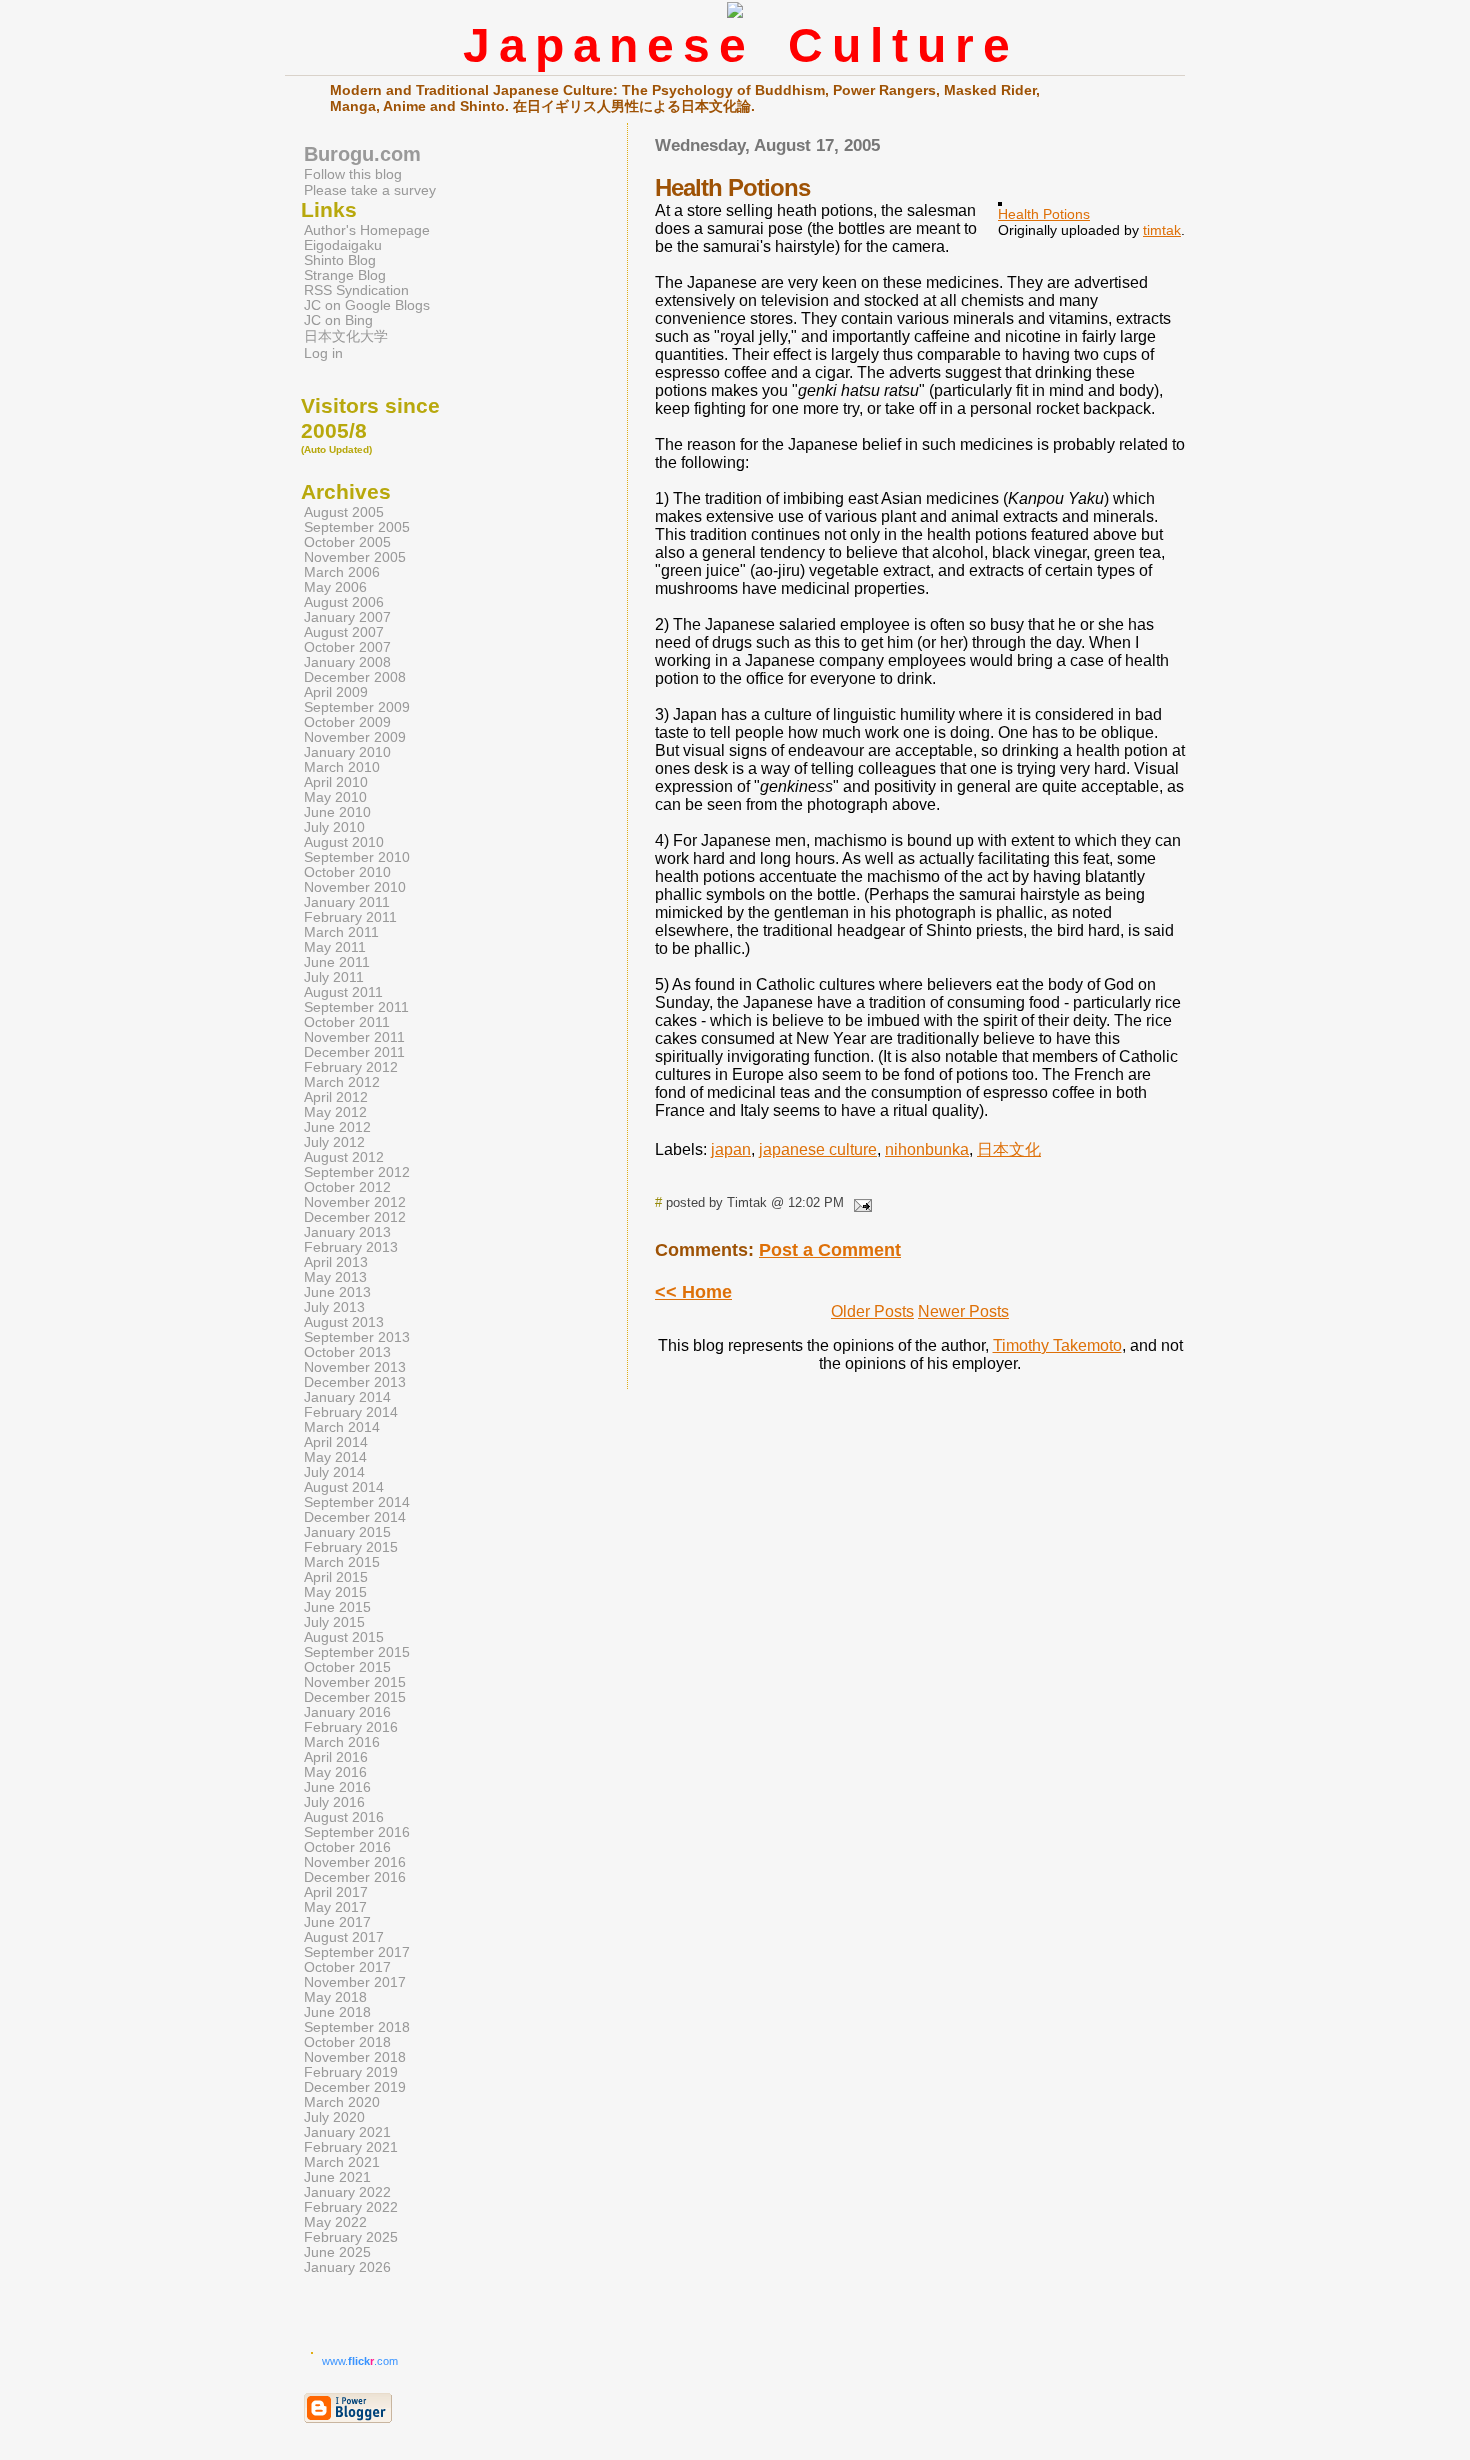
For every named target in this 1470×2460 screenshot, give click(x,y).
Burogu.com (362, 154)
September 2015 (357, 1652)
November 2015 (355, 1682)
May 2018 (335, 1997)
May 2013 (335, 1277)
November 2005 (355, 557)
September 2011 (356, 1007)
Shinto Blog (340, 260)
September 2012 (357, 1172)
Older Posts (872, 1311)
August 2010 (344, 842)
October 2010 (347, 872)
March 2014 (342, 1427)
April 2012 (336, 1097)
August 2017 (344, 1937)
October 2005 (347, 542)
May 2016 (335, 1772)
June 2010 (337, 812)
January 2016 (347, 1712)
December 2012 (355, 1217)
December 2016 (355, 1877)
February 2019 (351, 2072)
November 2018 (355, 2057)
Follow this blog (353, 174)
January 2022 (347, 2192)
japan (731, 1149)
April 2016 (336, 1757)
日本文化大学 (346, 336)
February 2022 (351, 2207)
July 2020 (334, 2117)
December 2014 (355, 1517)
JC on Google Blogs (367, 305)
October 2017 (347, 1967)
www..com (360, 2361)
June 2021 (337, 2177)
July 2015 (334, 1622)
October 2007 (347, 647)
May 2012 (335, 1112)
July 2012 (334, 1142)
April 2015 (336, 1577)
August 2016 (344, 1817)
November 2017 (355, 1982)
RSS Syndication (356, 290)
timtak (1162, 230)
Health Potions (1044, 214)
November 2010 (355, 887)
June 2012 (337, 1127)
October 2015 (347, 1667)
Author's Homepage (367, 230)
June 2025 (337, 2252)
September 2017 (357, 1952)
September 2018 (357, 2027)
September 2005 (357, 527)
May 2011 (335, 947)
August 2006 (344, 602)
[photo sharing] (1000, 200)
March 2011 (341, 932)
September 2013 (357, 1337)
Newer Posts (963, 1311)
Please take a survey (370, 190)
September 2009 (357, 707)
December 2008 (355, 677)
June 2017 (337, 1922)
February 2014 (351, 1412)
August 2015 (344, 1637)
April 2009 (336, 692)
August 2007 (344, 632)
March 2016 (342, 1742)
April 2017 (336, 1892)
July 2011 (334, 977)
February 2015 (351, 1547)
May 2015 (335, 1592)
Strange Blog (345, 275)
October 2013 (347, 1352)
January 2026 (347, 2267)
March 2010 (342, 767)
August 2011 (343, 992)
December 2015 (355, 1697)
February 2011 (350, 917)
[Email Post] (860, 1202)
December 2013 (355, 1382)
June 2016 (337, 1787)
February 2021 (351, 2147)
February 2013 (351, 1247)
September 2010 (357, 857)
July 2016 (334, 1802)
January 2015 (347, 1532)
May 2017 (335, 1907)
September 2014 (357, 1502)
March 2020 (342, 2102)
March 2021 (342, 2162)
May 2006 (335, 587)
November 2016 (355, 1862)
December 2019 (355, 2087)
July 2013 (334, 1307)
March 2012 (342, 1082)
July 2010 (334, 827)
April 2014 (336, 1442)
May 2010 (335, 797)
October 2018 (347, 2042)
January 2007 (347, 617)
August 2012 (344, 1157)
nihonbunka (927, 1149)
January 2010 (347, 752)
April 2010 (336, 782)
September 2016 (357, 1832)
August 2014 (344, 1487)
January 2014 (347, 1397)
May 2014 (335, 1457)
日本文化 (1009, 1149)
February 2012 (351, 1067)
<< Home (693, 1292)
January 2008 (347, 662)
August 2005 (344, 512)
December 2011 (354, 1052)
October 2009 (347, 722)
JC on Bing (338, 320)
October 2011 (347, 1022)
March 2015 (342, 1562)
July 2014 (334, 1472)
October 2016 (347, 1847)
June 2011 (337, 962)
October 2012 (347, 1187)
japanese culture (818, 1149)
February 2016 (351, 1727)
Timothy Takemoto (1057, 1345)
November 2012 (355, 1202)
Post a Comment (830, 1250)
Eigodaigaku (343, 245)
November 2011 (354, 1037)
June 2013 (337, 1292)
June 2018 (337, 2012)
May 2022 (335, 2222)
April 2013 (336, 1262)
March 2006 (342, 572)
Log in (323, 353)
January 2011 (347, 902)
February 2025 (351, 2237)
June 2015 (337, 1607)
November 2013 (355, 1367)
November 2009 (355, 737)
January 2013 (347, 1232)
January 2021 (347, 2132)
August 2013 (344, 1322)
